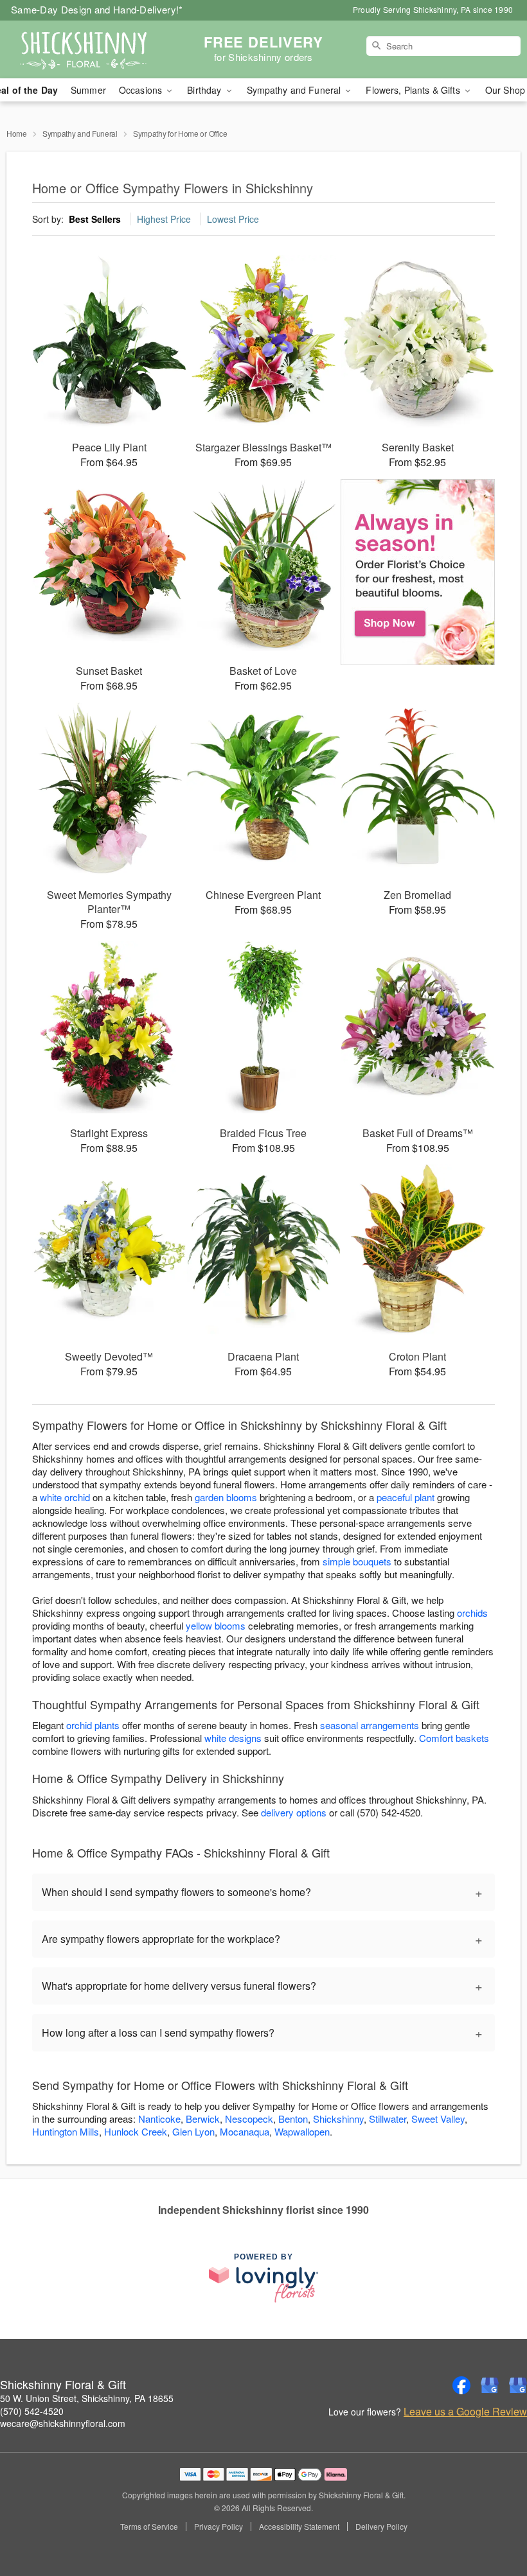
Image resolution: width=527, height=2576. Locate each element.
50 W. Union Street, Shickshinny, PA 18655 (87, 2398)
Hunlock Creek (136, 2131)
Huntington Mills (66, 2131)
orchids (472, 1613)
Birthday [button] (205, 90)
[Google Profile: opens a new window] (490, 2385)
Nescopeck (249, 2119)
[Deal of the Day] (418, 572)
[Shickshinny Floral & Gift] (90, 49)
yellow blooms (216, 1625)
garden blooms (226, 1497)
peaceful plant (406, 1497)
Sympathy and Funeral (80, 133)
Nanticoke (159, 2119)
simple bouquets (357, 1561)
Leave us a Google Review (465, 2412)
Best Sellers (95, 219)
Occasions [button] (142, 90)
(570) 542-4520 (32, 2411)
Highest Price (164, 219)
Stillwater (388, 2119)
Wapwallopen (302, 2131)
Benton (293, 2119)
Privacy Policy (219, 2527)
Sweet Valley (438, 2119)
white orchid (65, 1497)
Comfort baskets (454, 1738)
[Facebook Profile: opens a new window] (461, 2385)
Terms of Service (149, 2527)
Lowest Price (233, 219)
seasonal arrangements (370, 1725)
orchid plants (93, 1725)
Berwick (203, 2119)
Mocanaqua (245, 2131)
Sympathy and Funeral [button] (295, 90)
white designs (233, 1738)
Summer (88, 90)
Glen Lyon (193, 2131)
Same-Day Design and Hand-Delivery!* (97, 9)
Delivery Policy (381, 2527)
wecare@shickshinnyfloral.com (63, 2423)
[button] (493, 2521)
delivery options (294, 1812)
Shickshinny (338, 2119)
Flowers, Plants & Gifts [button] (414, 90)
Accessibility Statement (299, 2527)
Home (17, 133)
